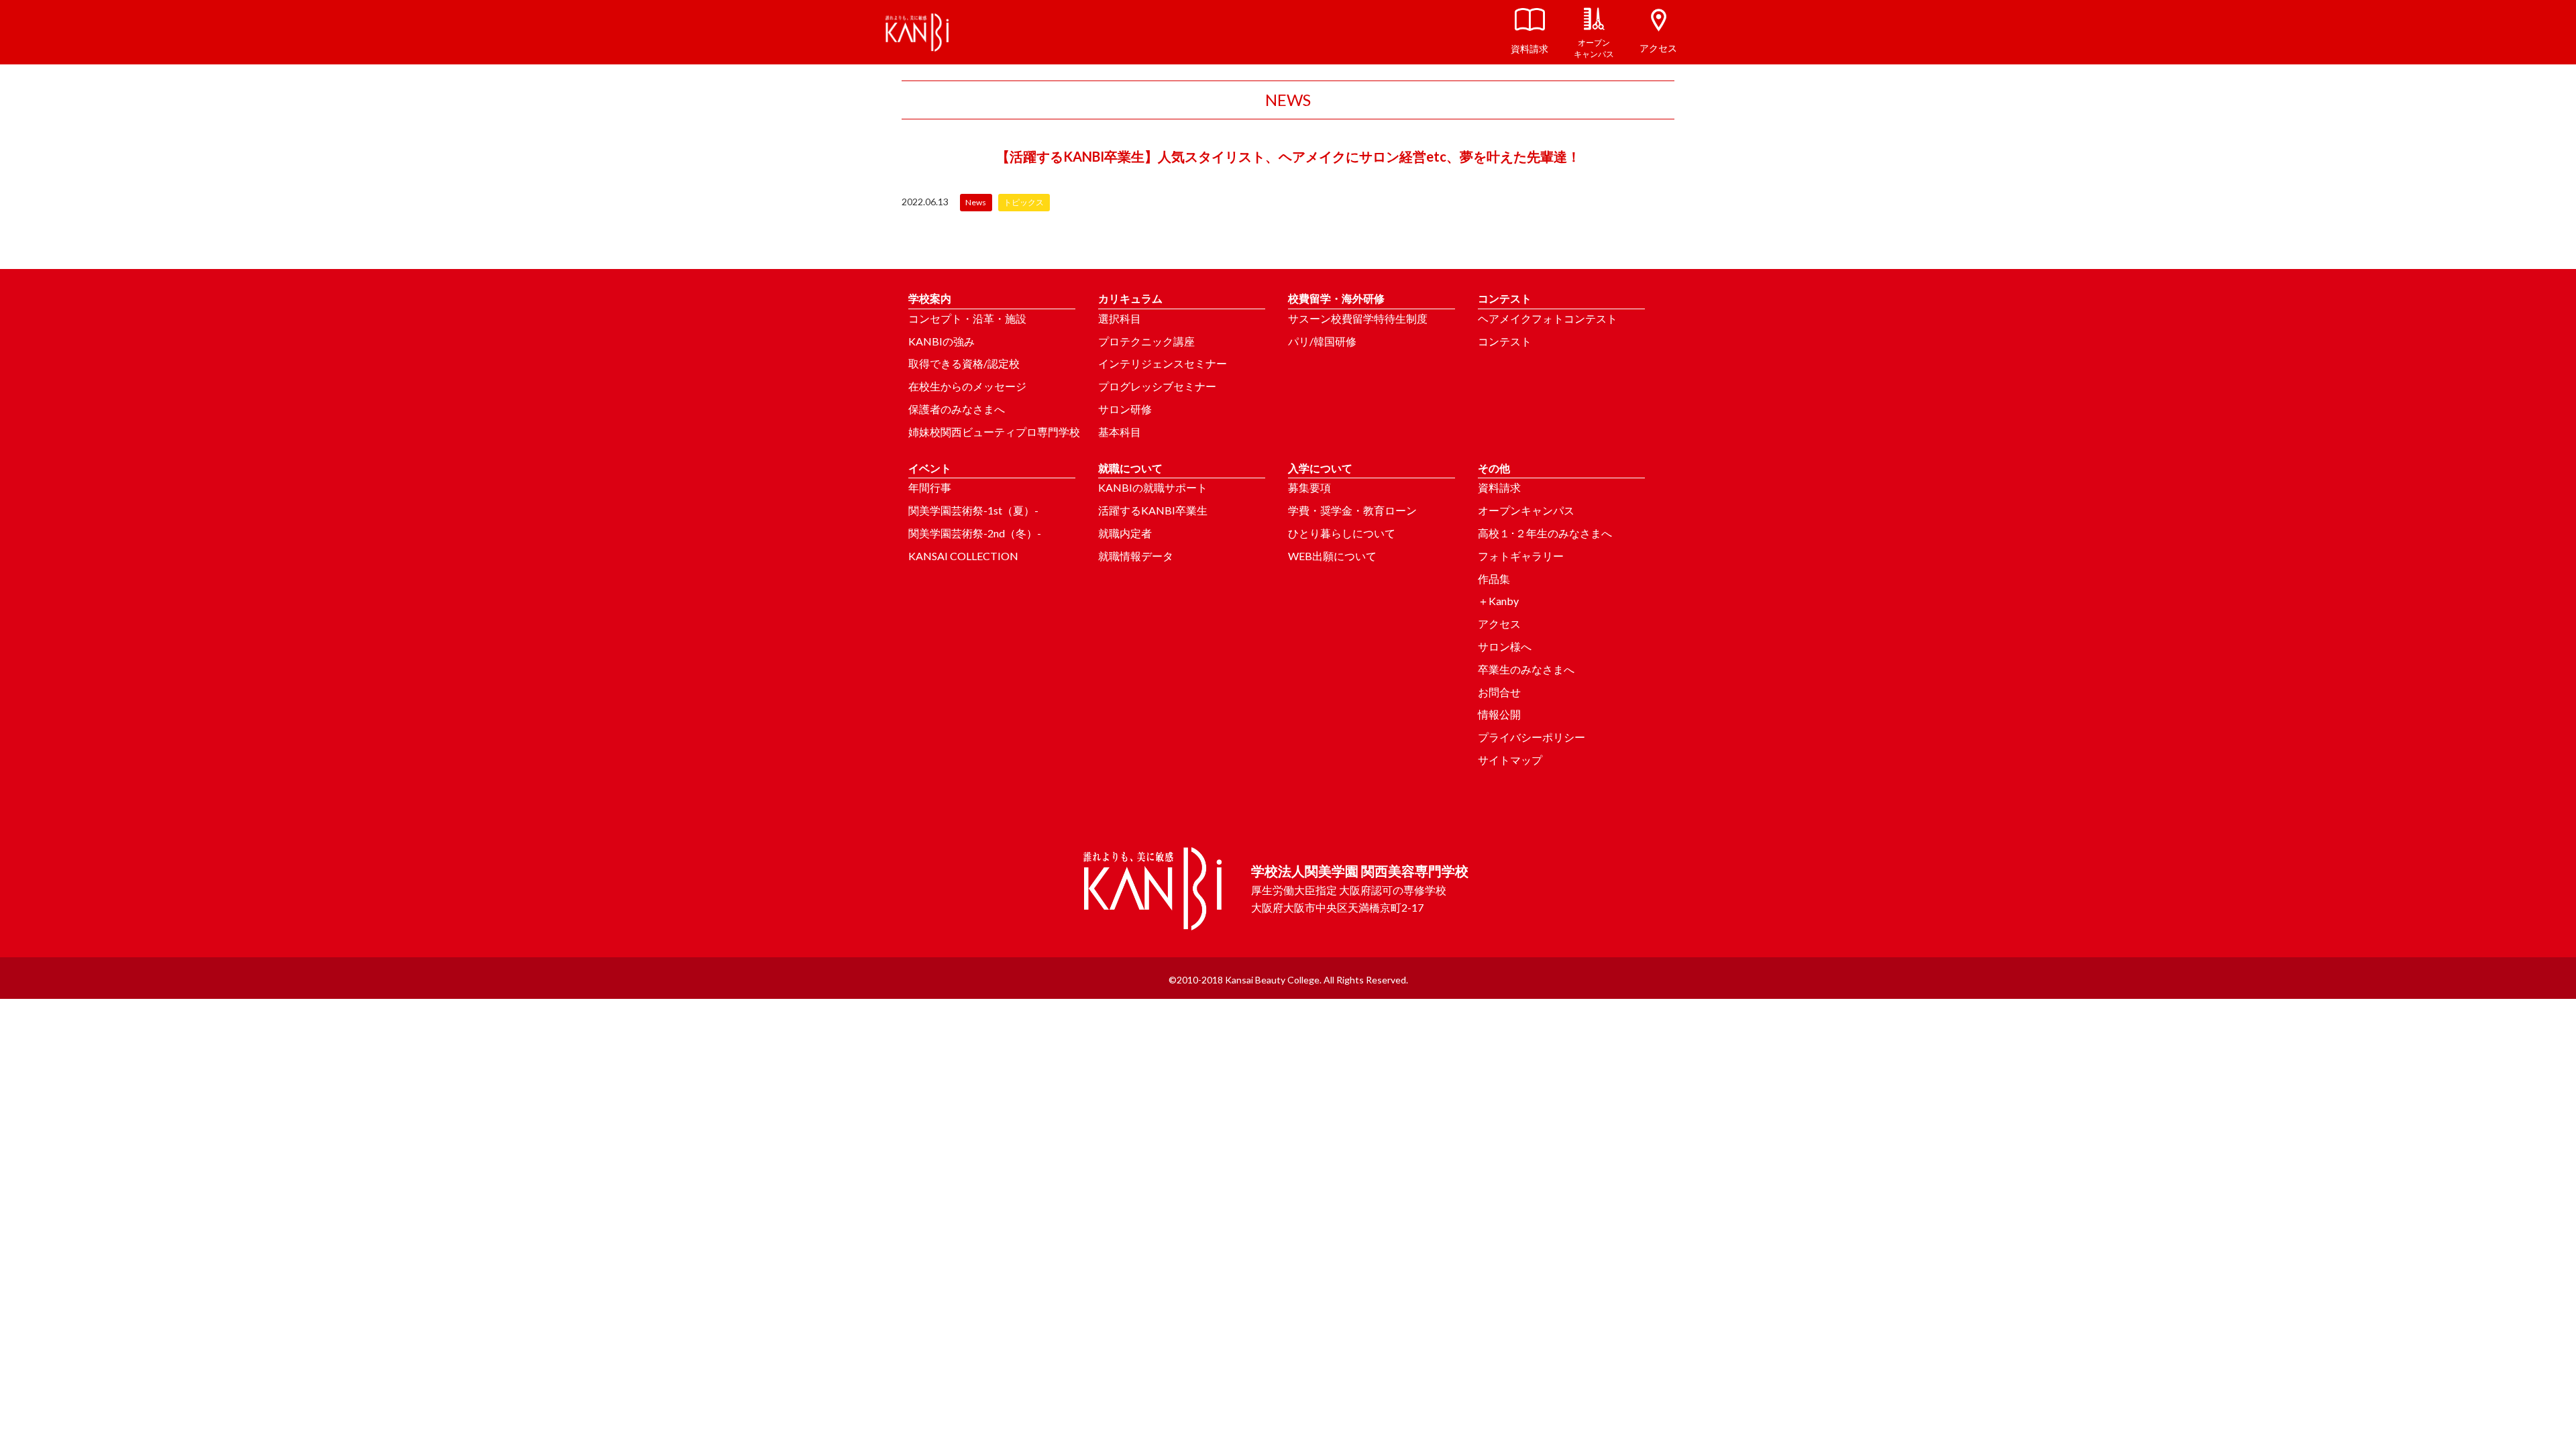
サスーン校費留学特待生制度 (1358, 318)
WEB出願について (1332, 556)
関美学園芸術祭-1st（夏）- (973, 510)
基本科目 (1120, 432)
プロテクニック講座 (1146, 341)
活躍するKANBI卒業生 (1153, 510)
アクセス (1499, 624)
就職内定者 (1125, 533)
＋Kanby (1498, 601)
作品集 (1494, 579)
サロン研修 (1125, 409)
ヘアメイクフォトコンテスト (1548, 318)
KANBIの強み (942, 341)
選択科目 (1120, 318)
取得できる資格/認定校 (964, 363)
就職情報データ (1136, 556)
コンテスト (1505, 341)
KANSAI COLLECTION (963, 556)
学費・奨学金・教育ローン (1352, 510)
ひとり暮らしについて (1342, 533)
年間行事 (930, 487)
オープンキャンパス (1526, 510)
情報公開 (1499, 714)
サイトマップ (1510, 760)
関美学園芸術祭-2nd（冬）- (975, 533)
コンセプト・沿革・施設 (967, 318)
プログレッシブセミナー (1157, 386)
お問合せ (1499, 692)
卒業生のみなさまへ (1526, 669)
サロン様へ (1505, 646)
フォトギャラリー (1521, 556)
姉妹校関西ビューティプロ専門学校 (994, 432)
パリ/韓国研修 (1322, 341)
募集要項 (1309, 487)
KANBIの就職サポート (1153, 487)
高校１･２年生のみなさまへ (1545, 533)
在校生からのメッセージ (967, 386)
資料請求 (1499, 487)
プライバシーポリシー (1532, 737)
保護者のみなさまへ (957, 409)
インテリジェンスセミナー (1163, 363)
